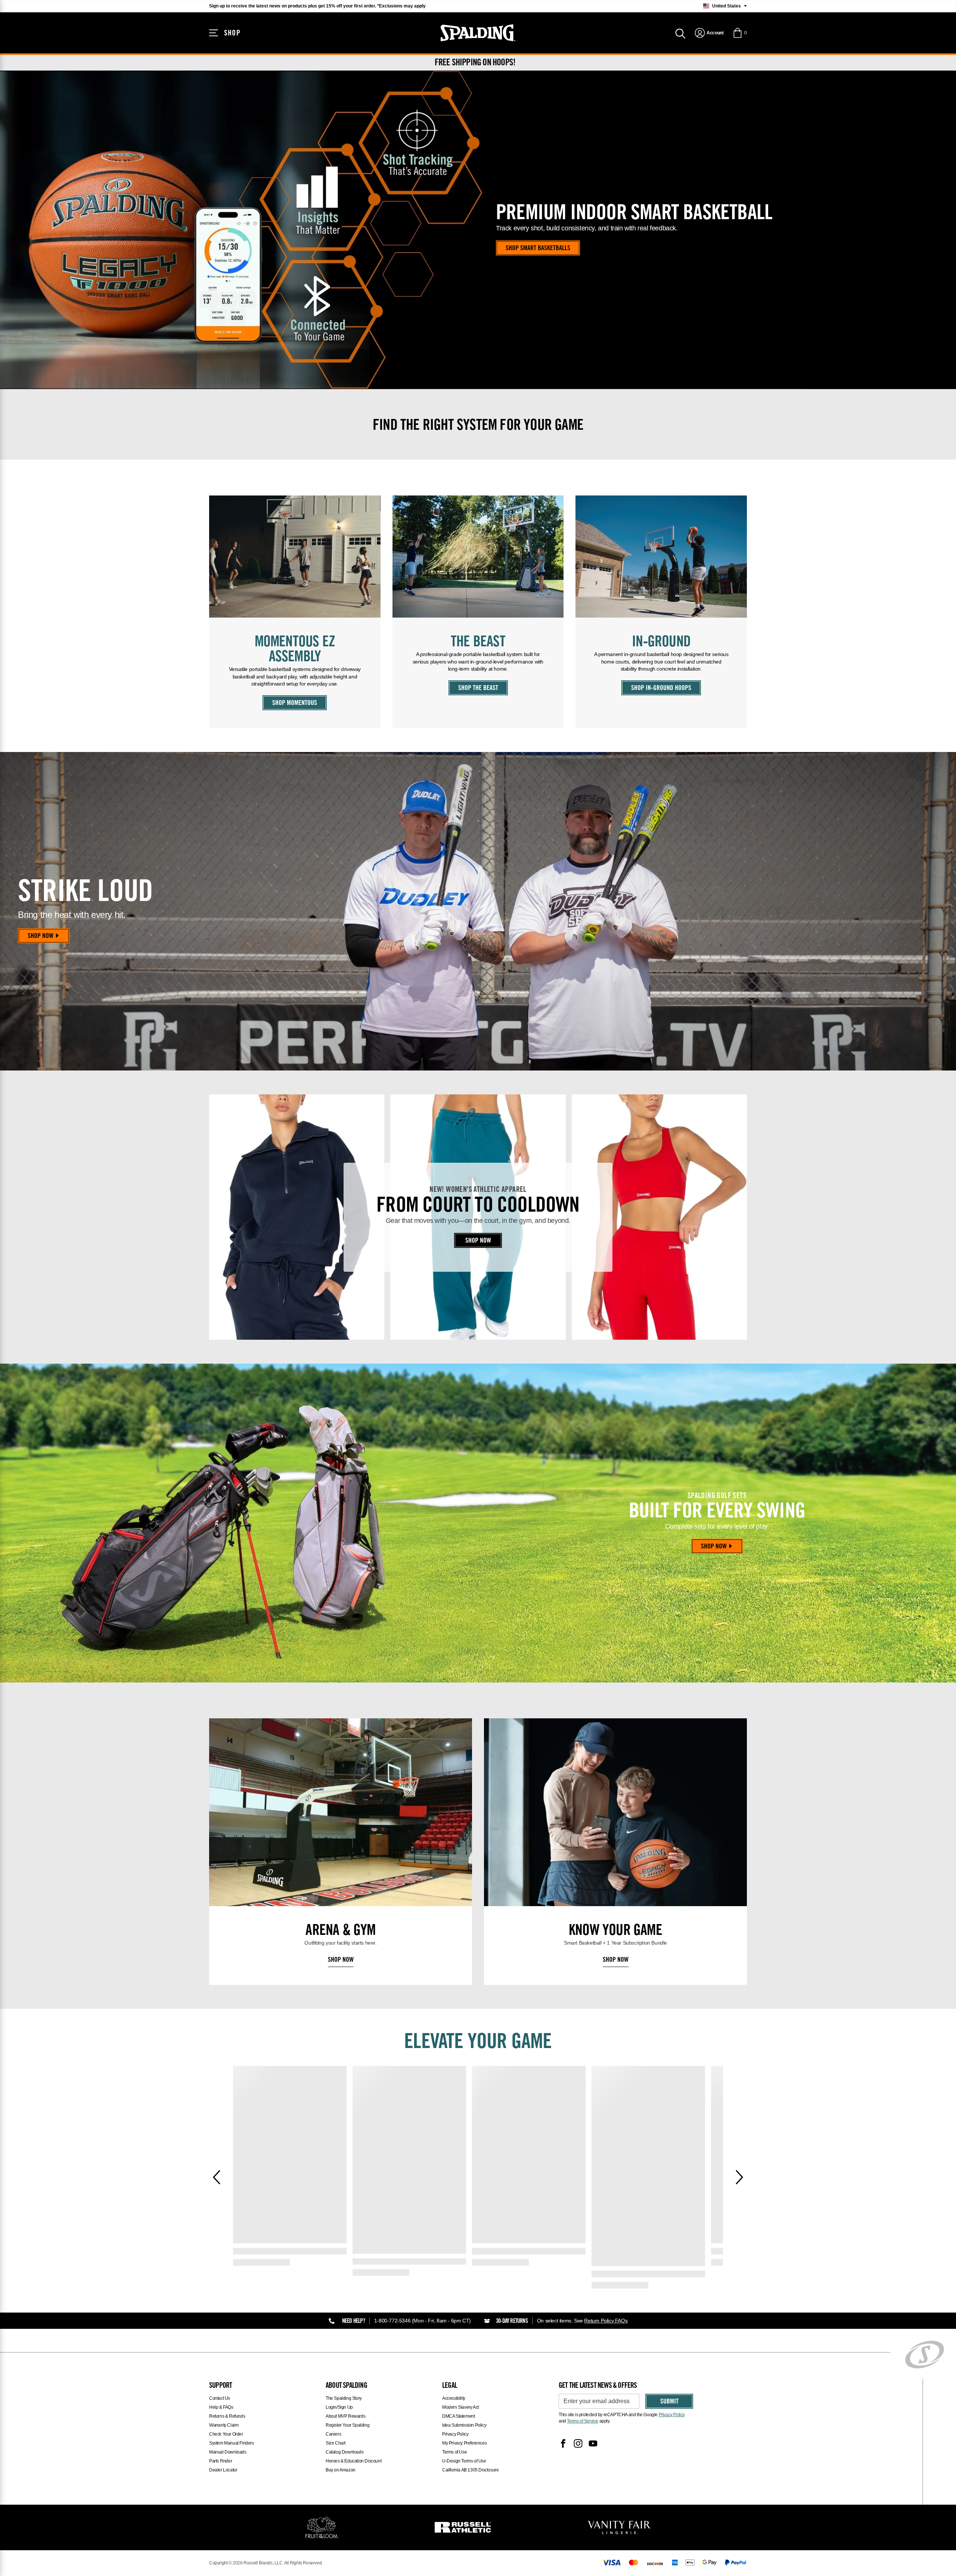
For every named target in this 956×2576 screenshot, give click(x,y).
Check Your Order (226, 2434)
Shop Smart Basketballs (538, 249)
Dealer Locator (223, 2470)
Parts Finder (221, 2461)
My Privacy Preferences (464, 2443)
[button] (740, 33)
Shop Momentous (295, 703)
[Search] (680, 33)
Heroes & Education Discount (353, 2461)
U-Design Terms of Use (464, 2461)
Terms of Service (583, 2421)
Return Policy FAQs (606, 2321)
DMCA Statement (458, 2416)
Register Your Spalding (347, 2425)
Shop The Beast (478, 689)
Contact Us (220, 2398)
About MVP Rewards (345, 2416)
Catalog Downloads (344, 2452)
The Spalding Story (344, 2398)
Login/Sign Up (339, 2407)
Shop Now (41, 936)
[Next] (739, 2177)
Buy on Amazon (341, 2470)
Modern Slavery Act (460, 2407)
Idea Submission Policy (464, 2425)
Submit (669, 2402)
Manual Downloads (228, 2452)
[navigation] (709, 33)
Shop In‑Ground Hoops (661, 689)
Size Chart (336, 2443)
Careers (333, 2434)
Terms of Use (454, 2452)
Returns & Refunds (227, 2416)
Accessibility (454, 2398)
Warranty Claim (224, 2425)
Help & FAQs (221, 2407)
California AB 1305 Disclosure (470, 2470)
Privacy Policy (455, 2434)
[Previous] (217, 2177)
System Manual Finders (232, 2443)
